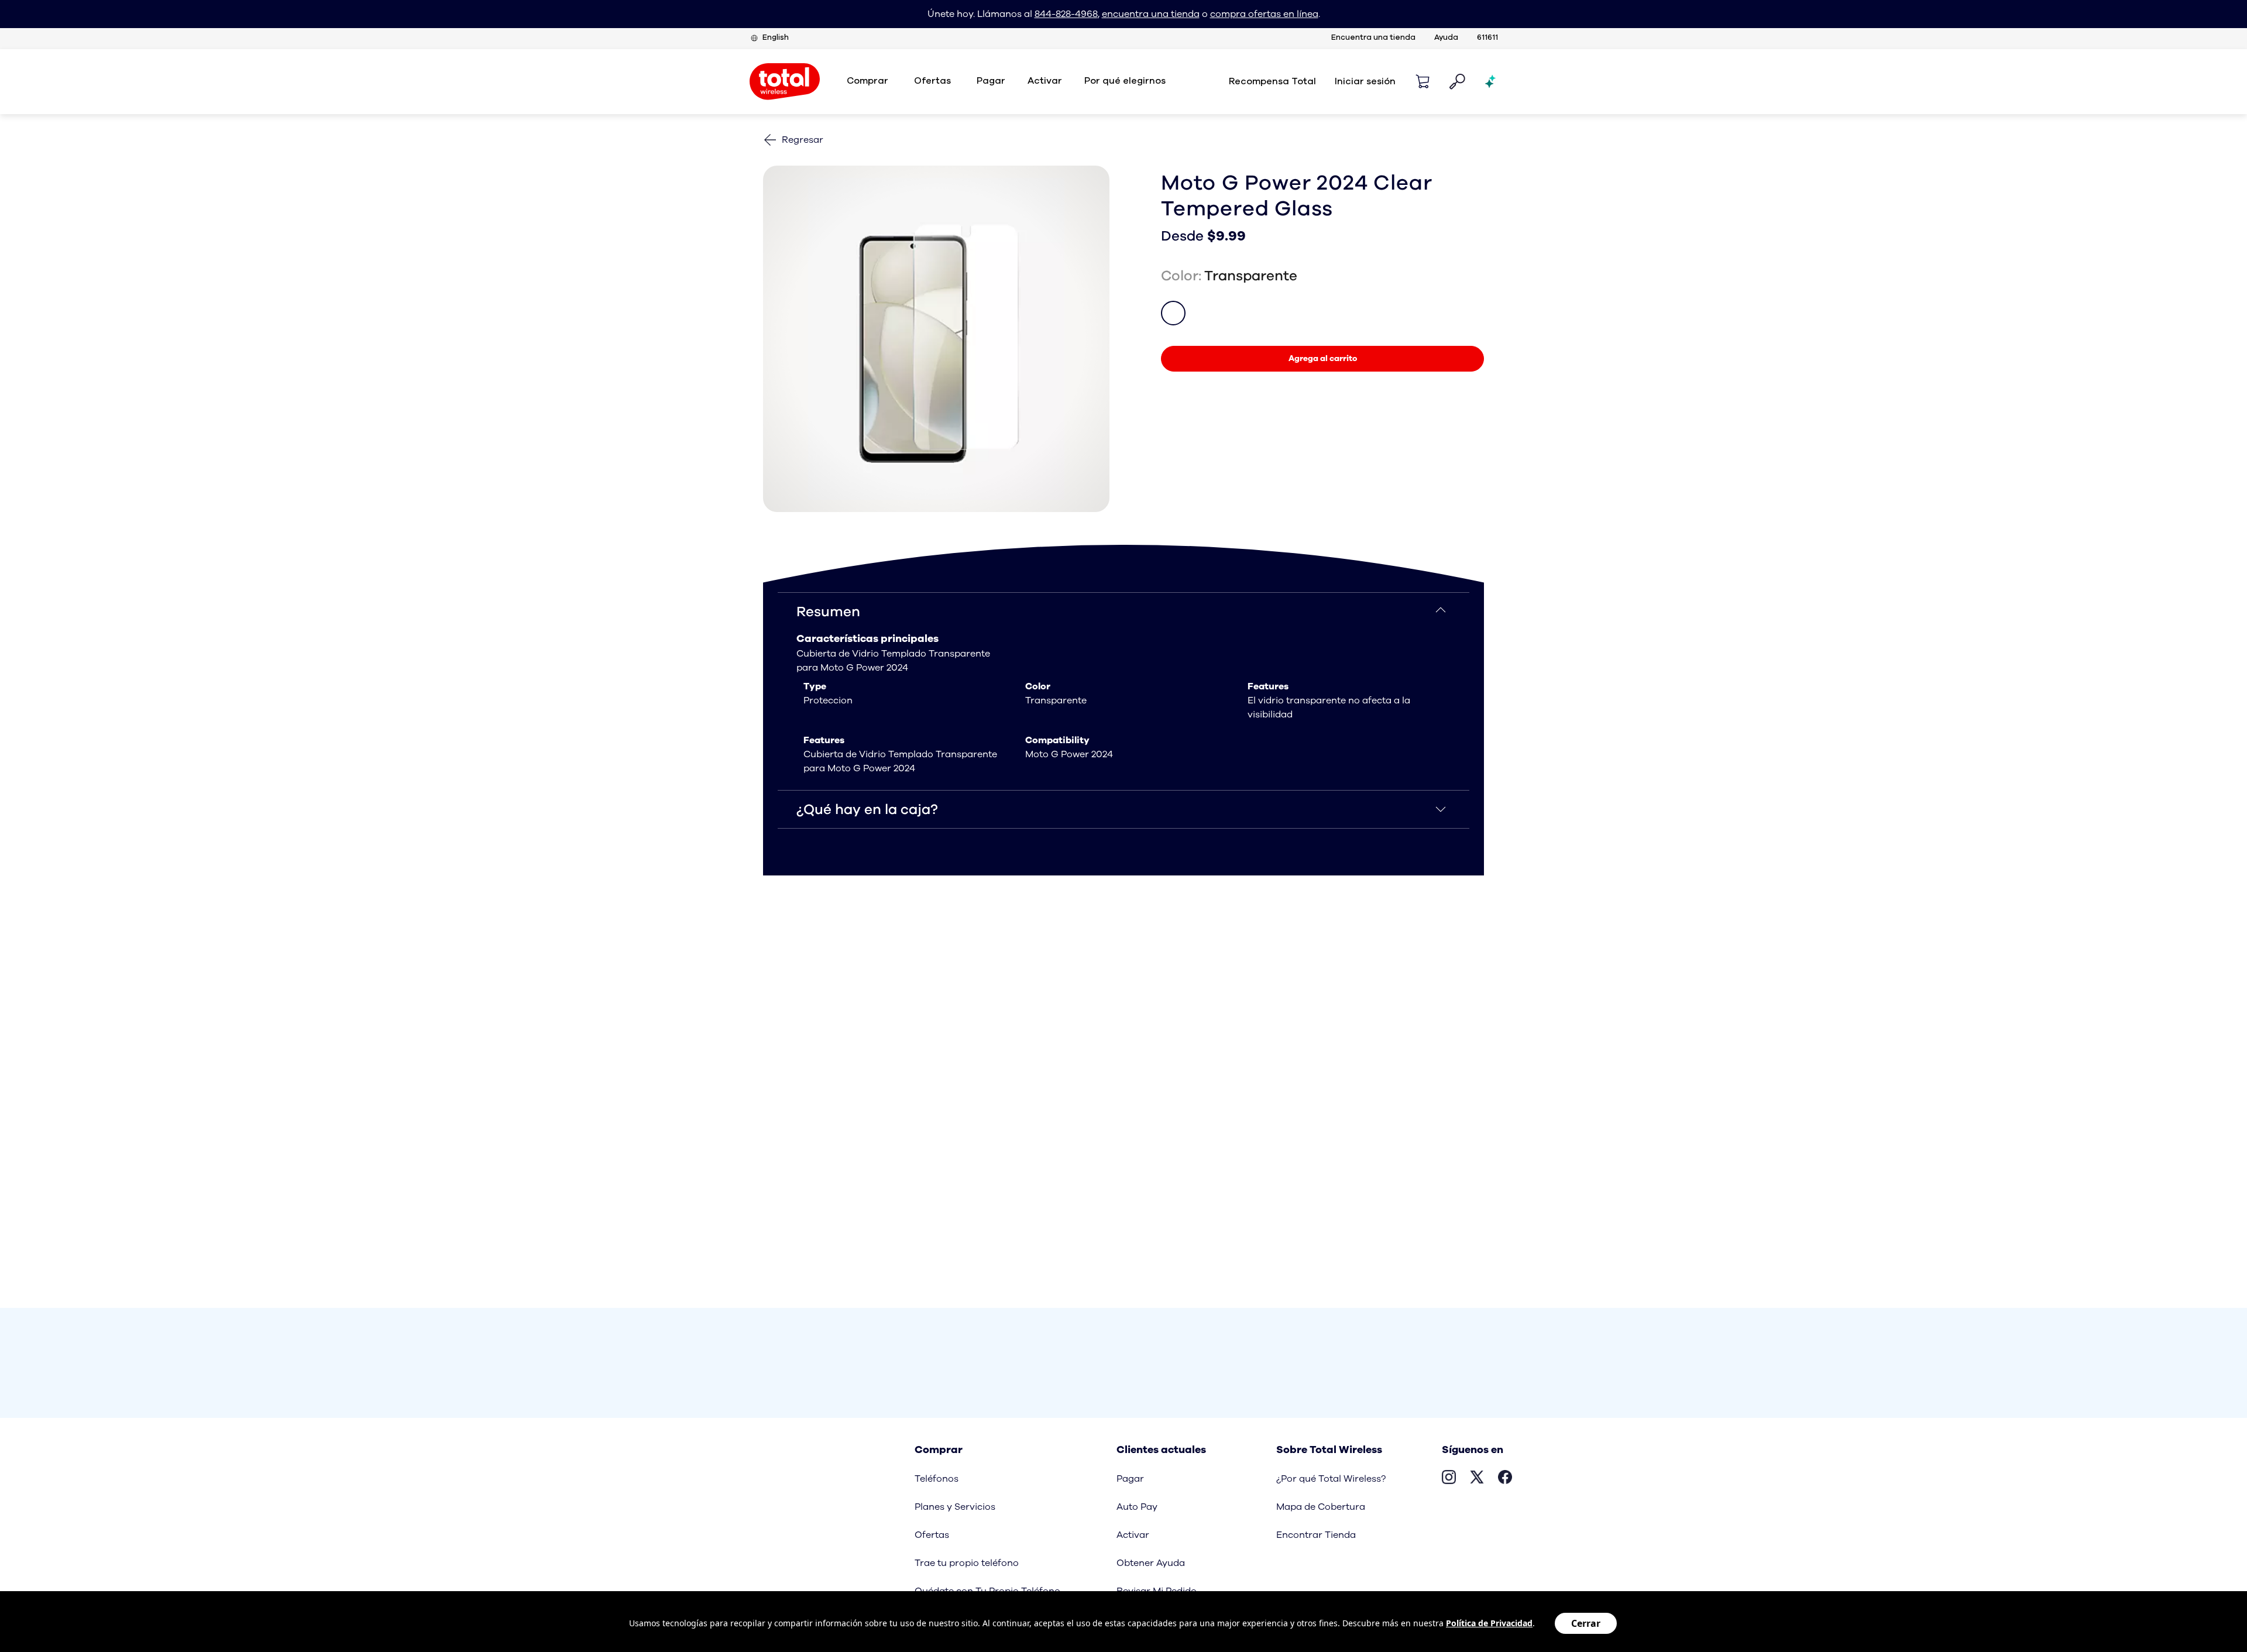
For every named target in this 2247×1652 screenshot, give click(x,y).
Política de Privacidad (1489, 1623)
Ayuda (1446, 38)
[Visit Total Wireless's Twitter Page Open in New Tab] (1477, 1479)
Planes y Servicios (955, 1507)
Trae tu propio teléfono (967, 1563)
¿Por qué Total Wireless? (1331, 1479)
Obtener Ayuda (1151, 1563)
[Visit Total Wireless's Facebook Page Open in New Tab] (1505, 1479)
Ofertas (932, 1535)
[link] (1322, 359)
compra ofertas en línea (1264, 14)
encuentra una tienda (1151, 14)
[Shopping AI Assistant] (1491, 81)
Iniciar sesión (1365, 81)
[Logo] (785, 82)
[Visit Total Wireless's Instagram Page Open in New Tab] (1449, 1479)
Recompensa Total (1272, 81)
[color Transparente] (1173, 313)
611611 (1487, 38)
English (776, 38)
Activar (1045, 81)
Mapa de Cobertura (1321, 1507)
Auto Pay (1137, 1507)
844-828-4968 (1066, 14)
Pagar (1130, 1479)
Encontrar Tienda (1316, 1535)
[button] (1423, 81)
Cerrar (1586, 1623)
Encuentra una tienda (1373, 38)
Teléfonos (937, 1479)
